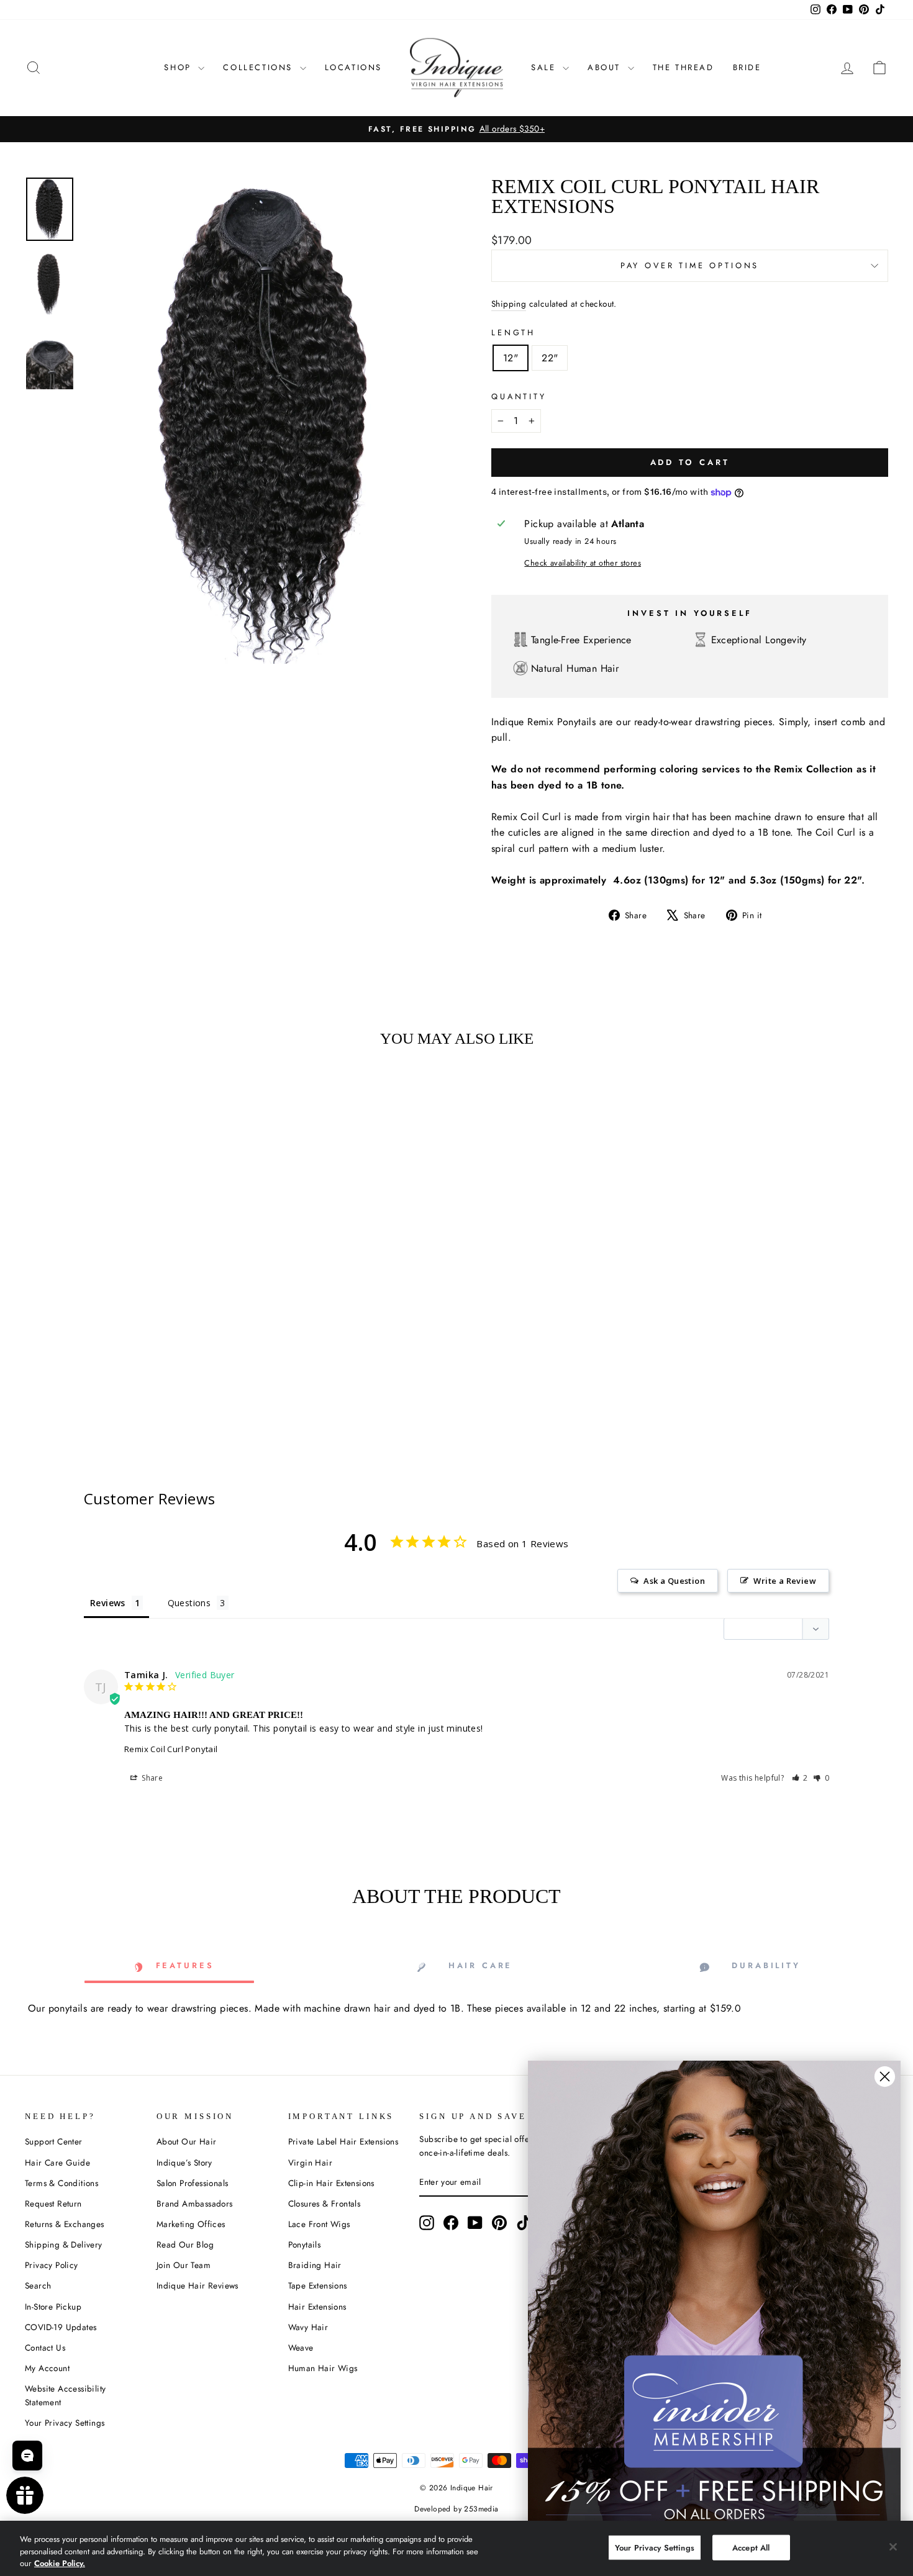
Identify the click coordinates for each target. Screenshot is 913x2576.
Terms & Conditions (61, 2183)
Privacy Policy (52, 2265)
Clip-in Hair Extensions (331, 2183)
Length (513, 332)
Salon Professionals (193, 2183)
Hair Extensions (317, 2307)
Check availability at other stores (583, 563)
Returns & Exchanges (65, 2224)
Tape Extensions (318, 2285)
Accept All (751, 2547)
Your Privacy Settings (65, 2423)
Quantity (519, 396)
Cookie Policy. (60, 2563)
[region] (457, 2548)
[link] (714, 2294)
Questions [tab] (189, 1603)
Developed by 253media (456, 2509)
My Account (47, 2368)
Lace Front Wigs (319, 2224)
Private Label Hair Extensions (343, 2141)
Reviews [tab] (108, 1603)
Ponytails (305, 2244)
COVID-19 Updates (61, 2327)
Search (38, 2285)
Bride (747, 67)
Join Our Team (184, 2265)
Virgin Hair (310, 2162)
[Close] (893, 2547)
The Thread (684, 67)
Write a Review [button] (785, 1581)
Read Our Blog (185, 2244)
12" (511, 358)
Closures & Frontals (325, 2203)
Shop (179, 67)
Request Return (53, 2203)
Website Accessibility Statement (65, 2395)
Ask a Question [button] (674, 1581)
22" (550, 358)
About (606, 67)
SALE (545, 67)
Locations (353, 67)
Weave (301, 2348)
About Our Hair (187, 2141)
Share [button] (151, 1778)
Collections (260, 67)
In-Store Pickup (53, 2307)
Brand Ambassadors (195, 2203)
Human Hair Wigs (323, 2368)
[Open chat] (27, 2456)
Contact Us (45, 2348)
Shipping (509, 304)
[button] (800, 1778)
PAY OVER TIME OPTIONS (690, 265)
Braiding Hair (315, 2265)
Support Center (54, 2141)
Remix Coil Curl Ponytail (171, 1749)
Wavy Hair (308, 2327)
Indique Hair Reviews (198, 2285)
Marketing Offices (191, 2224)
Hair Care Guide (57, 2162)
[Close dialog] (885, 2077)
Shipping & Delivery (64, 2244)
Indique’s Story (184, 2162)
